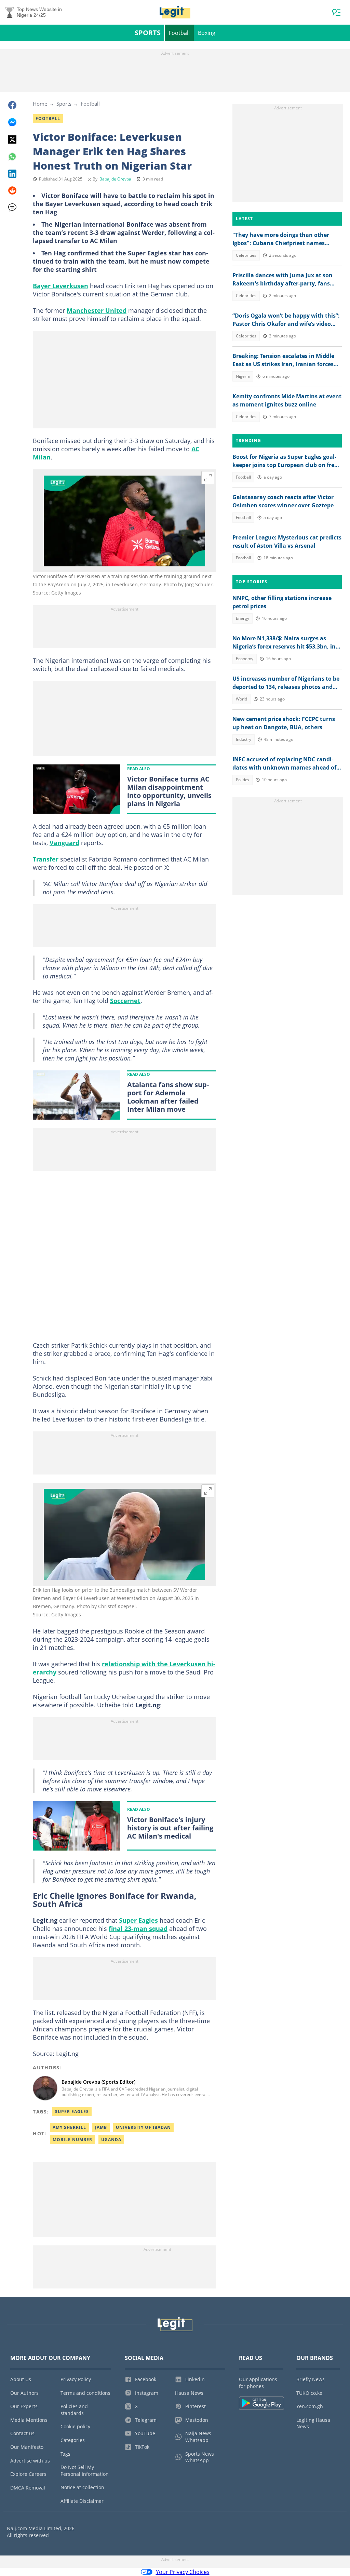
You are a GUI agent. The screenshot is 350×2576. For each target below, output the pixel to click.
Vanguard (64, 843)
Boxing (207, 33)
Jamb (101, 2127)
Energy (243, 618)
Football (179, 33)
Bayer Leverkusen (60, 286)
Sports (148, 33)
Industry (244, 739)
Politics (243, 780)
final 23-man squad (138, 1928)
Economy (245, 659)
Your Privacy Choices (183, 2572)
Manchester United (97, 310)
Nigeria (243, 376)
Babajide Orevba (115, 179)
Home (40, 104)
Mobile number (72, 2140)
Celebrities (246, 255)
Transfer (46, 859)
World (241, 699)
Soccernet (125, 1001)
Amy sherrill (69, 2127)
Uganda (111, 2140)
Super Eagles (138, 1920)
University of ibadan (143, 2127)
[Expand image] (208, 478)
